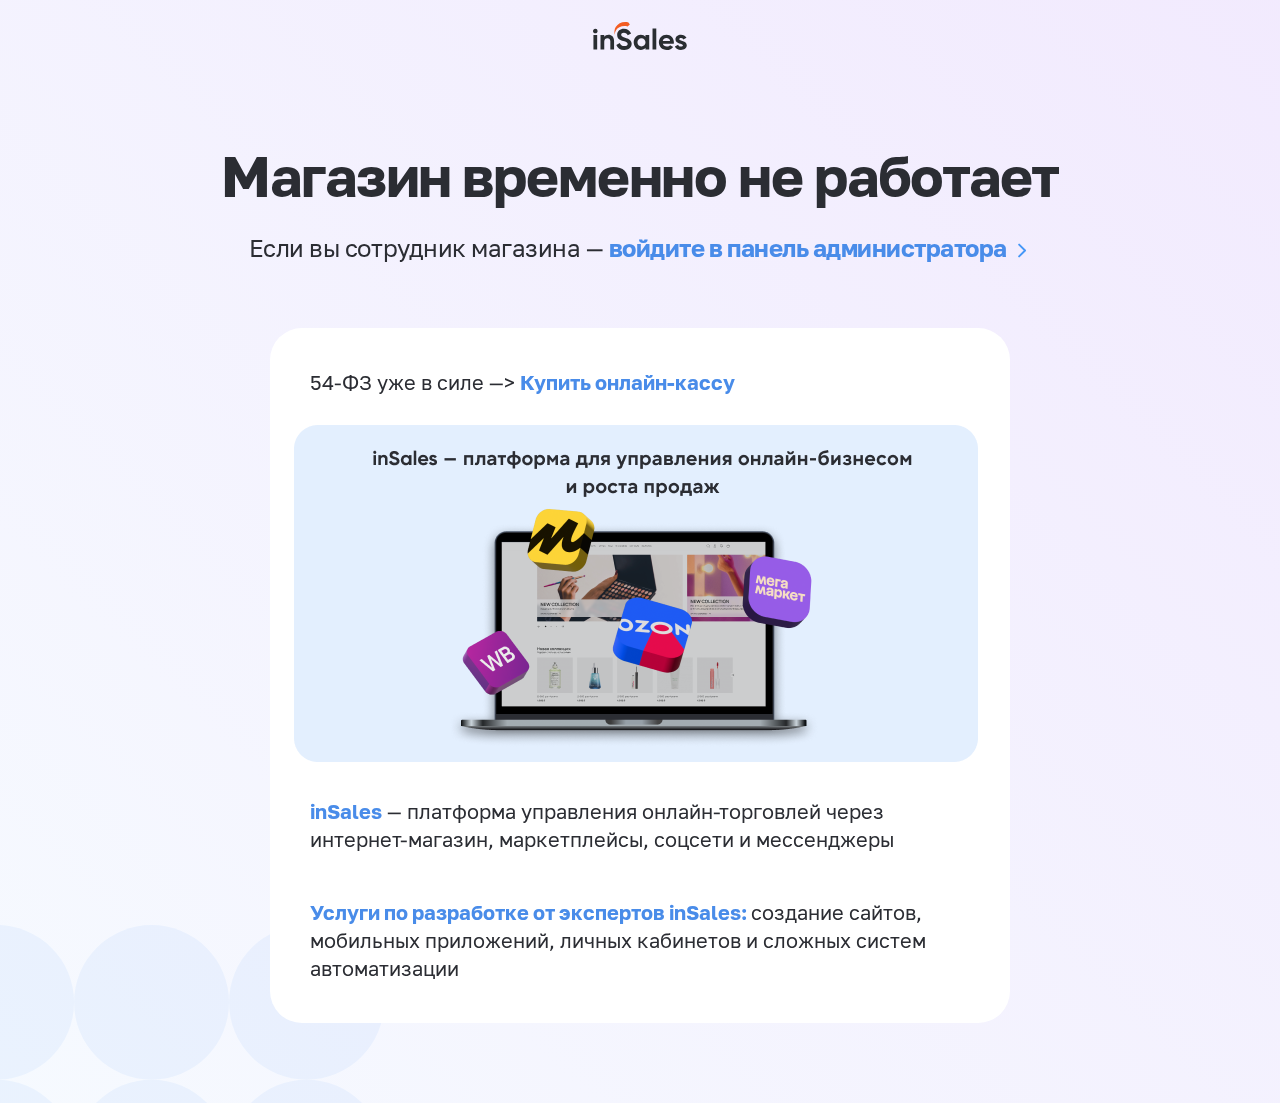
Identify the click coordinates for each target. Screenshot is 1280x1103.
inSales (346, 811)
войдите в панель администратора (808, 247)
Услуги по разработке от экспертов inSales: (530, 912)
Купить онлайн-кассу (627, 382)
